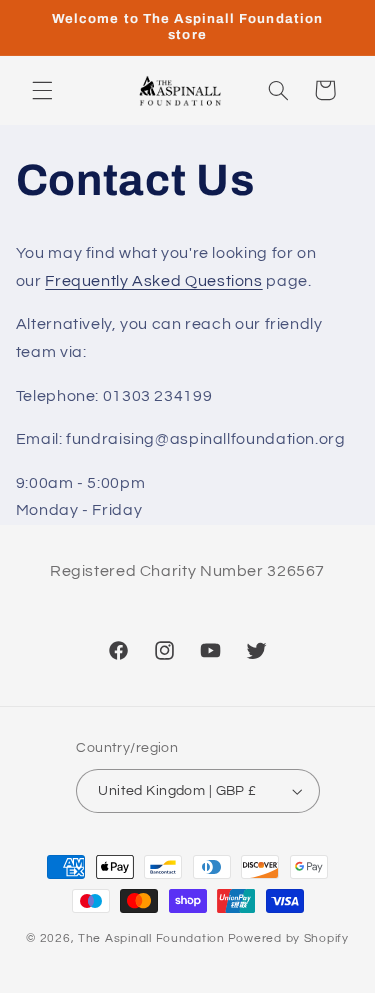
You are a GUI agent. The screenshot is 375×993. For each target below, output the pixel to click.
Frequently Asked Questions (153, 281)
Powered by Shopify (288, 938)
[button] (42, 90)
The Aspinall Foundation (151, 938)
